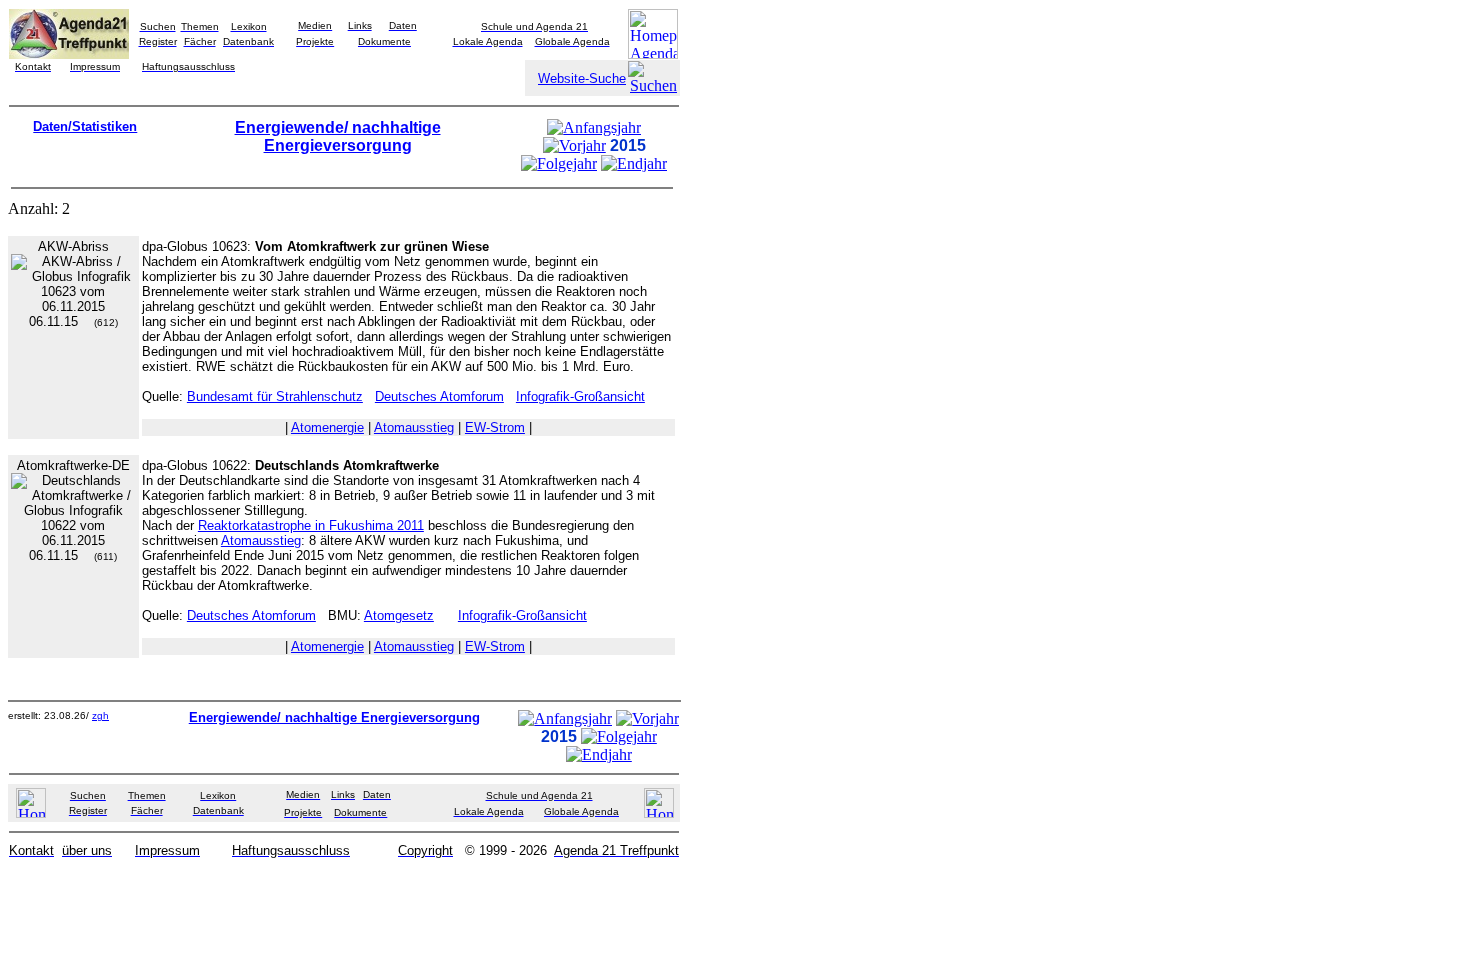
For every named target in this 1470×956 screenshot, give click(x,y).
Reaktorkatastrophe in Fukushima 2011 (311, 525)
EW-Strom (495, 427)
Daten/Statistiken (85, 126)
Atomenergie (327, 427)
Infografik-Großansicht (580, 396)
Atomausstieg (414, 427)
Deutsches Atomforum (439, 396)
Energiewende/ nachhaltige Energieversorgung (338, 136)
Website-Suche (582, 78)
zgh (100, 715)
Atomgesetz (399, 615)
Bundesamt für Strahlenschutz (275, 396)
